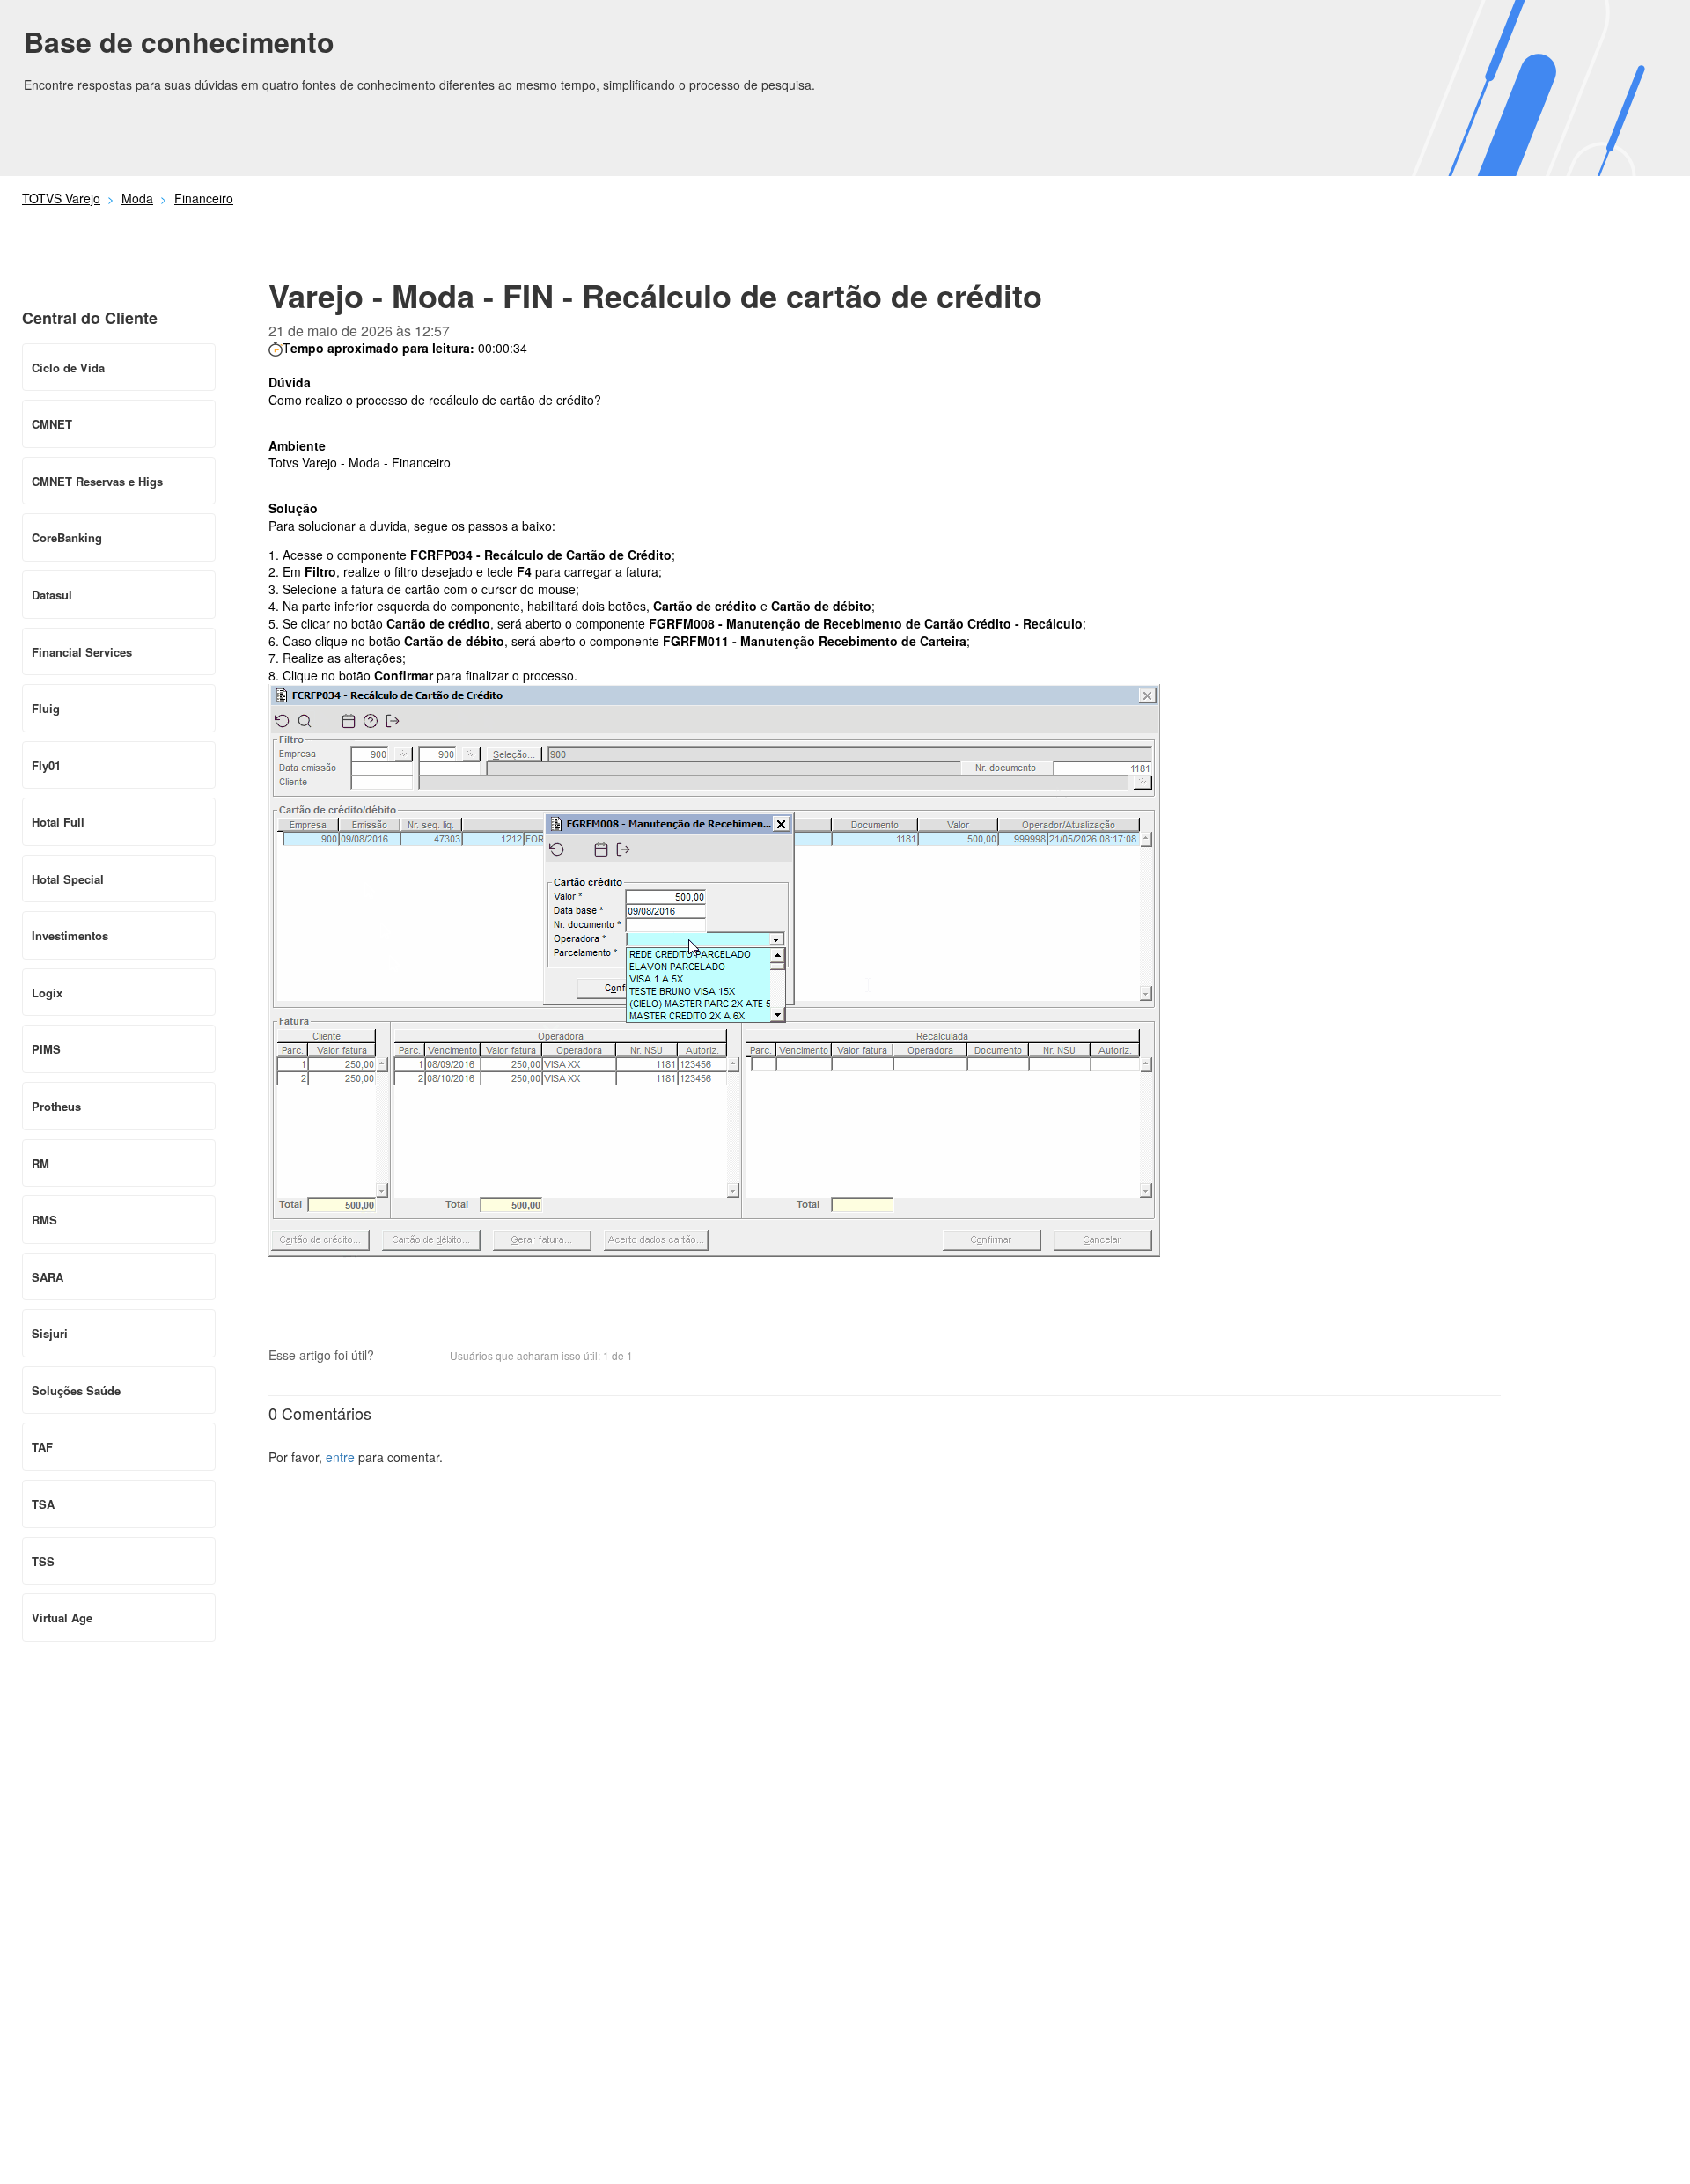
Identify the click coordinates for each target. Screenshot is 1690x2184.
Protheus (56, 1106)
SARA (48, 1277)
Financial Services (82, 652)
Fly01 (46, 765)
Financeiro (204, 198)
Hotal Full (58, 822)
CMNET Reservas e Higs (97, 481)
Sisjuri (50, 1333)
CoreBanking (67, 537)
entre (340, 1457)
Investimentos (70, 935)
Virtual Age (62, 1618)
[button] (396, 1357)
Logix (47, 993)
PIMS (46, 1049)
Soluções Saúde (76, 1390)
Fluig (46, 708)
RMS (44, 1220)
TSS (43, 1561)
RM (40, 1163)
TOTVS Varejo (61, 198)
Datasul (52, 595)
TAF (42, 1447)
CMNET (52, 424)
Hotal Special (68, 879)
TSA (43, 1504)
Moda (137, 198)
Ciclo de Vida (68, 368)
